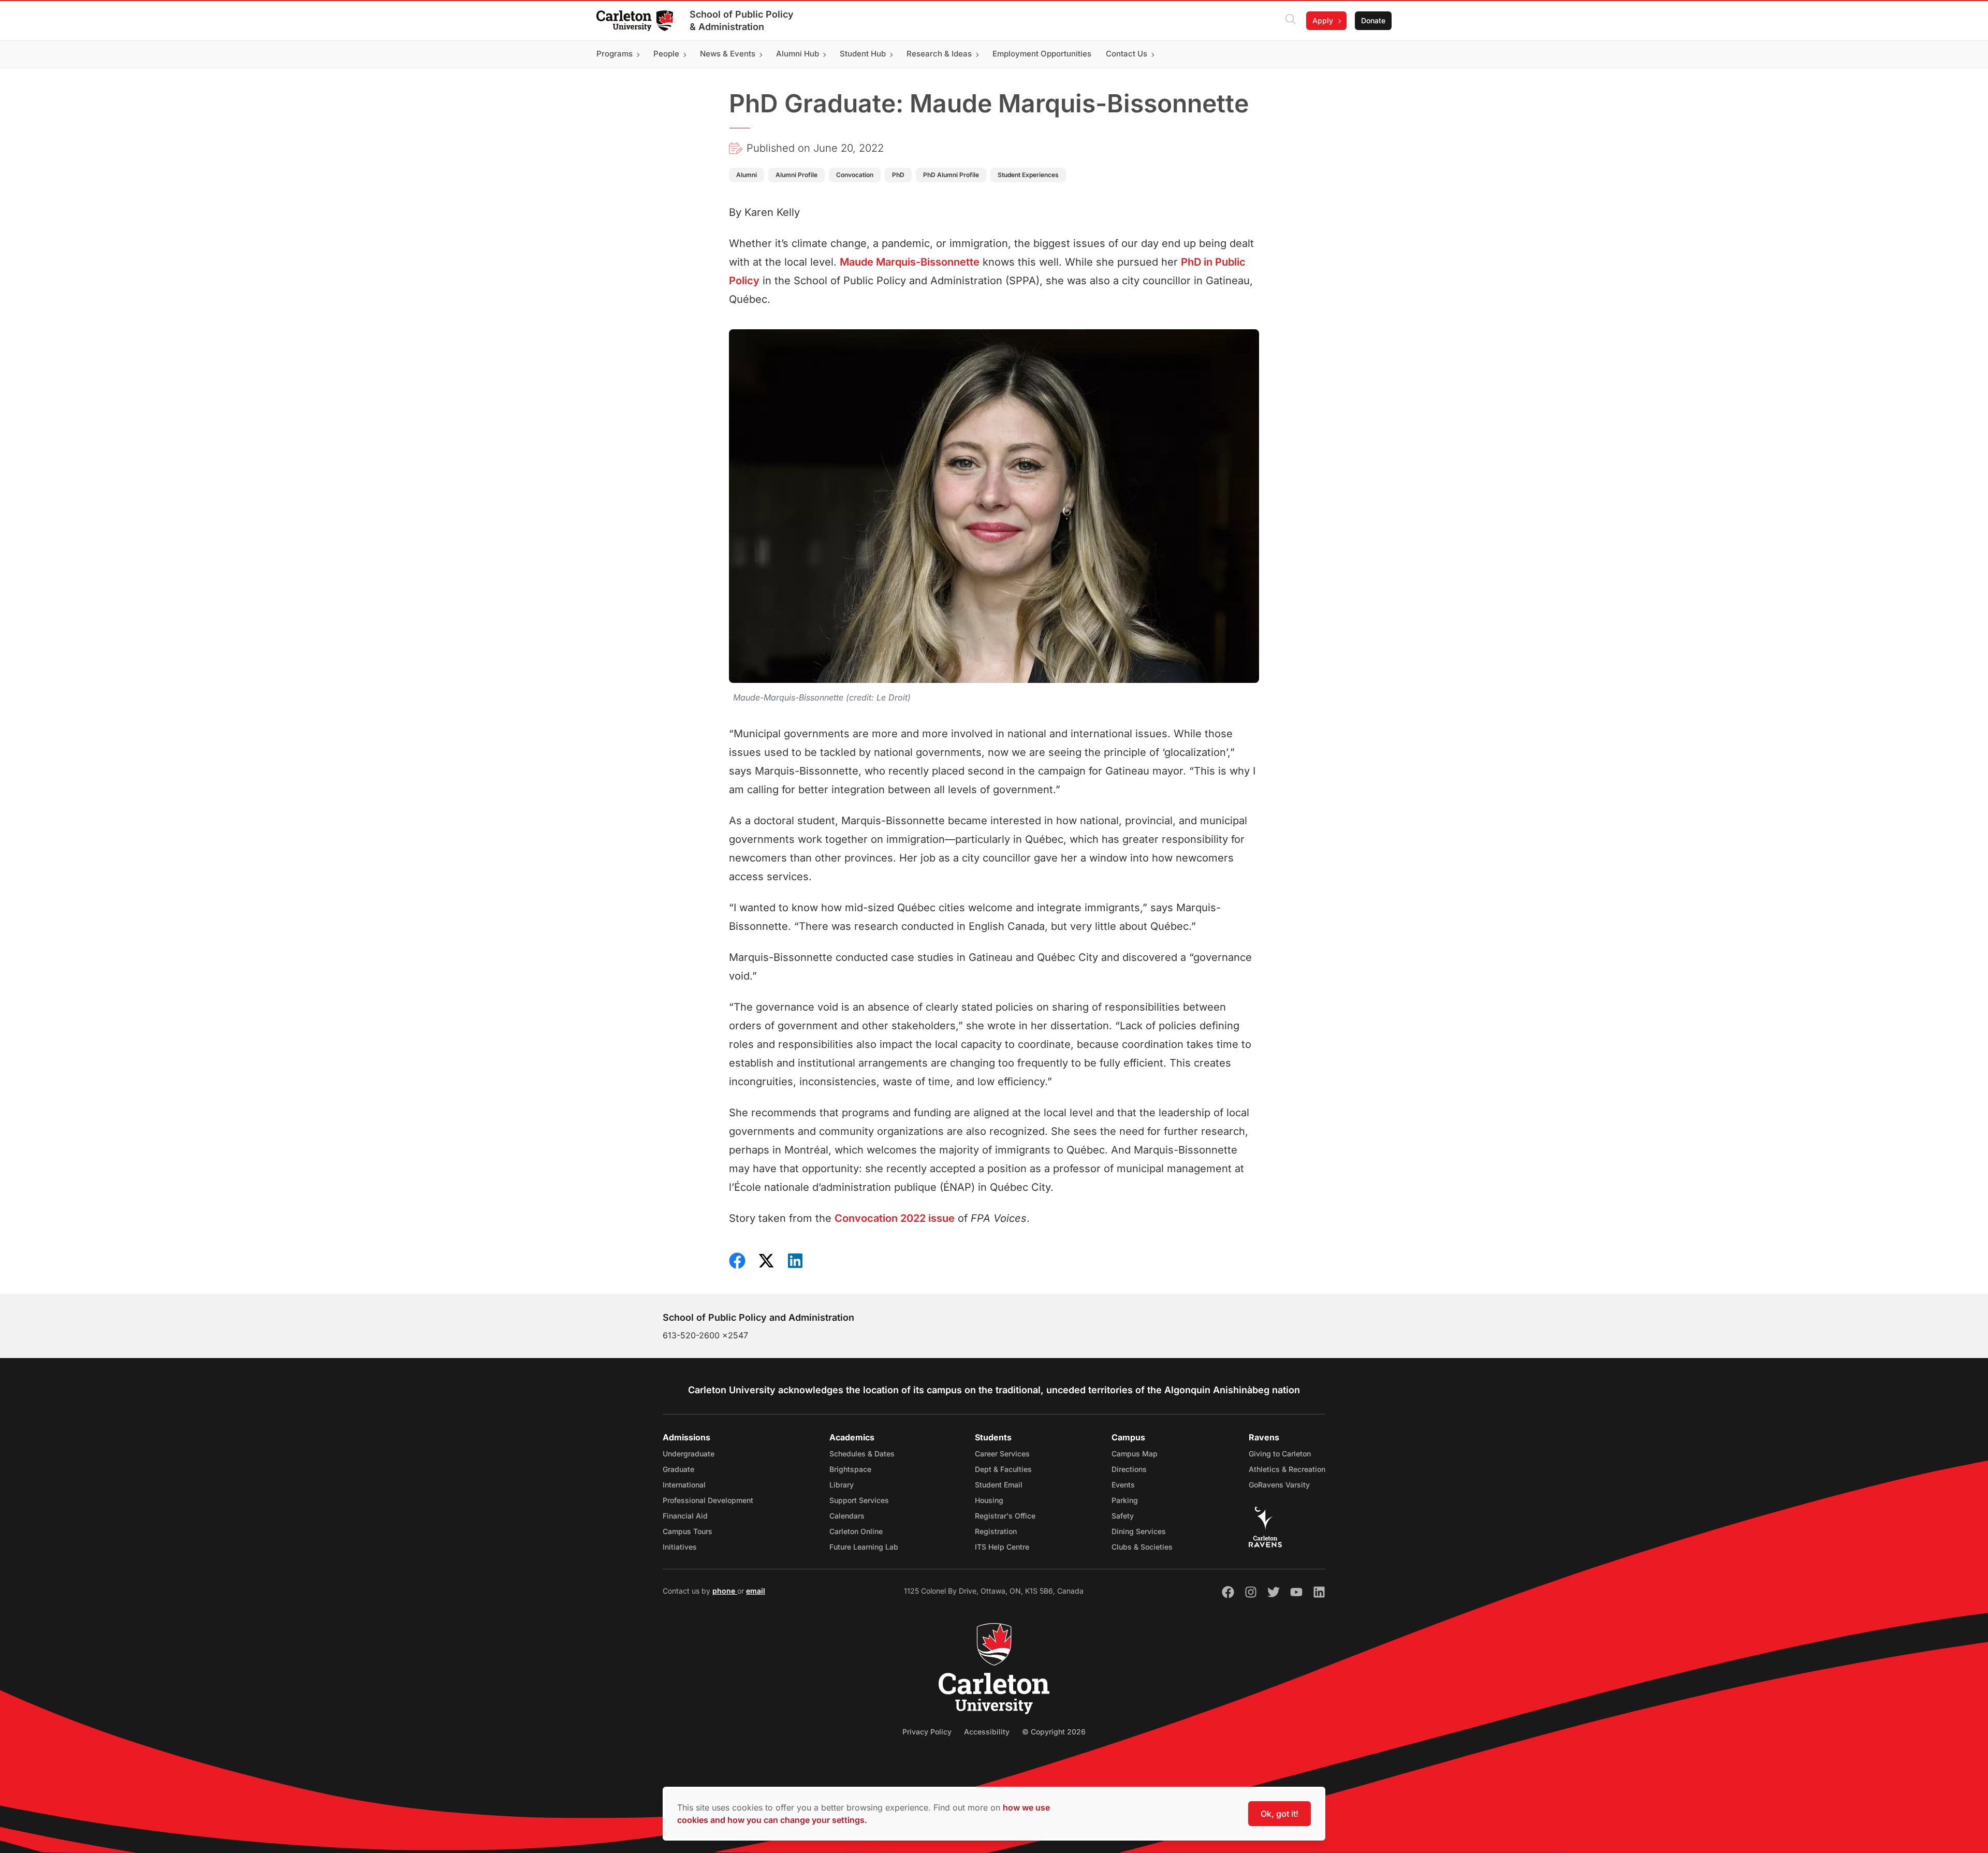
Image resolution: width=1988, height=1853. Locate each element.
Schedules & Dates (862, 1454)
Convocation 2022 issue (895, 1218)
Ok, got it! (1280, 1814)
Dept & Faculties (1003, 1469)
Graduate (678, 1469)
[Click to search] (1291, 21)
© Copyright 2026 (1054, 1732)
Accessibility (987, 1732)
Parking (1125, 1500)
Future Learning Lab (864, 1547)
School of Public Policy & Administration (742, 20)
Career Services (1002, 1454)
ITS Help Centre (1002, 1547)
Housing (989, 1500)
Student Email (999, 1485)
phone (725, 1591)
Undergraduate (689, 1454)
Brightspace (850, 1469)
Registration (996, 1531)
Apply (1323, 20)
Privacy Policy (927, 1732)
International (684, 1485)
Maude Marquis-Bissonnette (910, 262)
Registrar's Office (1005, 1516)
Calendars (847, 1516)
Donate (1373, 20)
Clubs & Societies (1142, 1547)
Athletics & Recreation (1287, 1469)
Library (842, 1485)
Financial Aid (685, 1516)
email (756, 1591)
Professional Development (708, 1500)
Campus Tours (688, 1531)
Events (1123, 1485)
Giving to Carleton (1280, 1454)
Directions (1129, 1469)
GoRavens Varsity (1279, 1485)
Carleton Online (856, 1531)
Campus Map (1135, 1454)
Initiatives (680, 1547)
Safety (1123, 1516)
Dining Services (1139, 1531)
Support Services (859, 1500)
